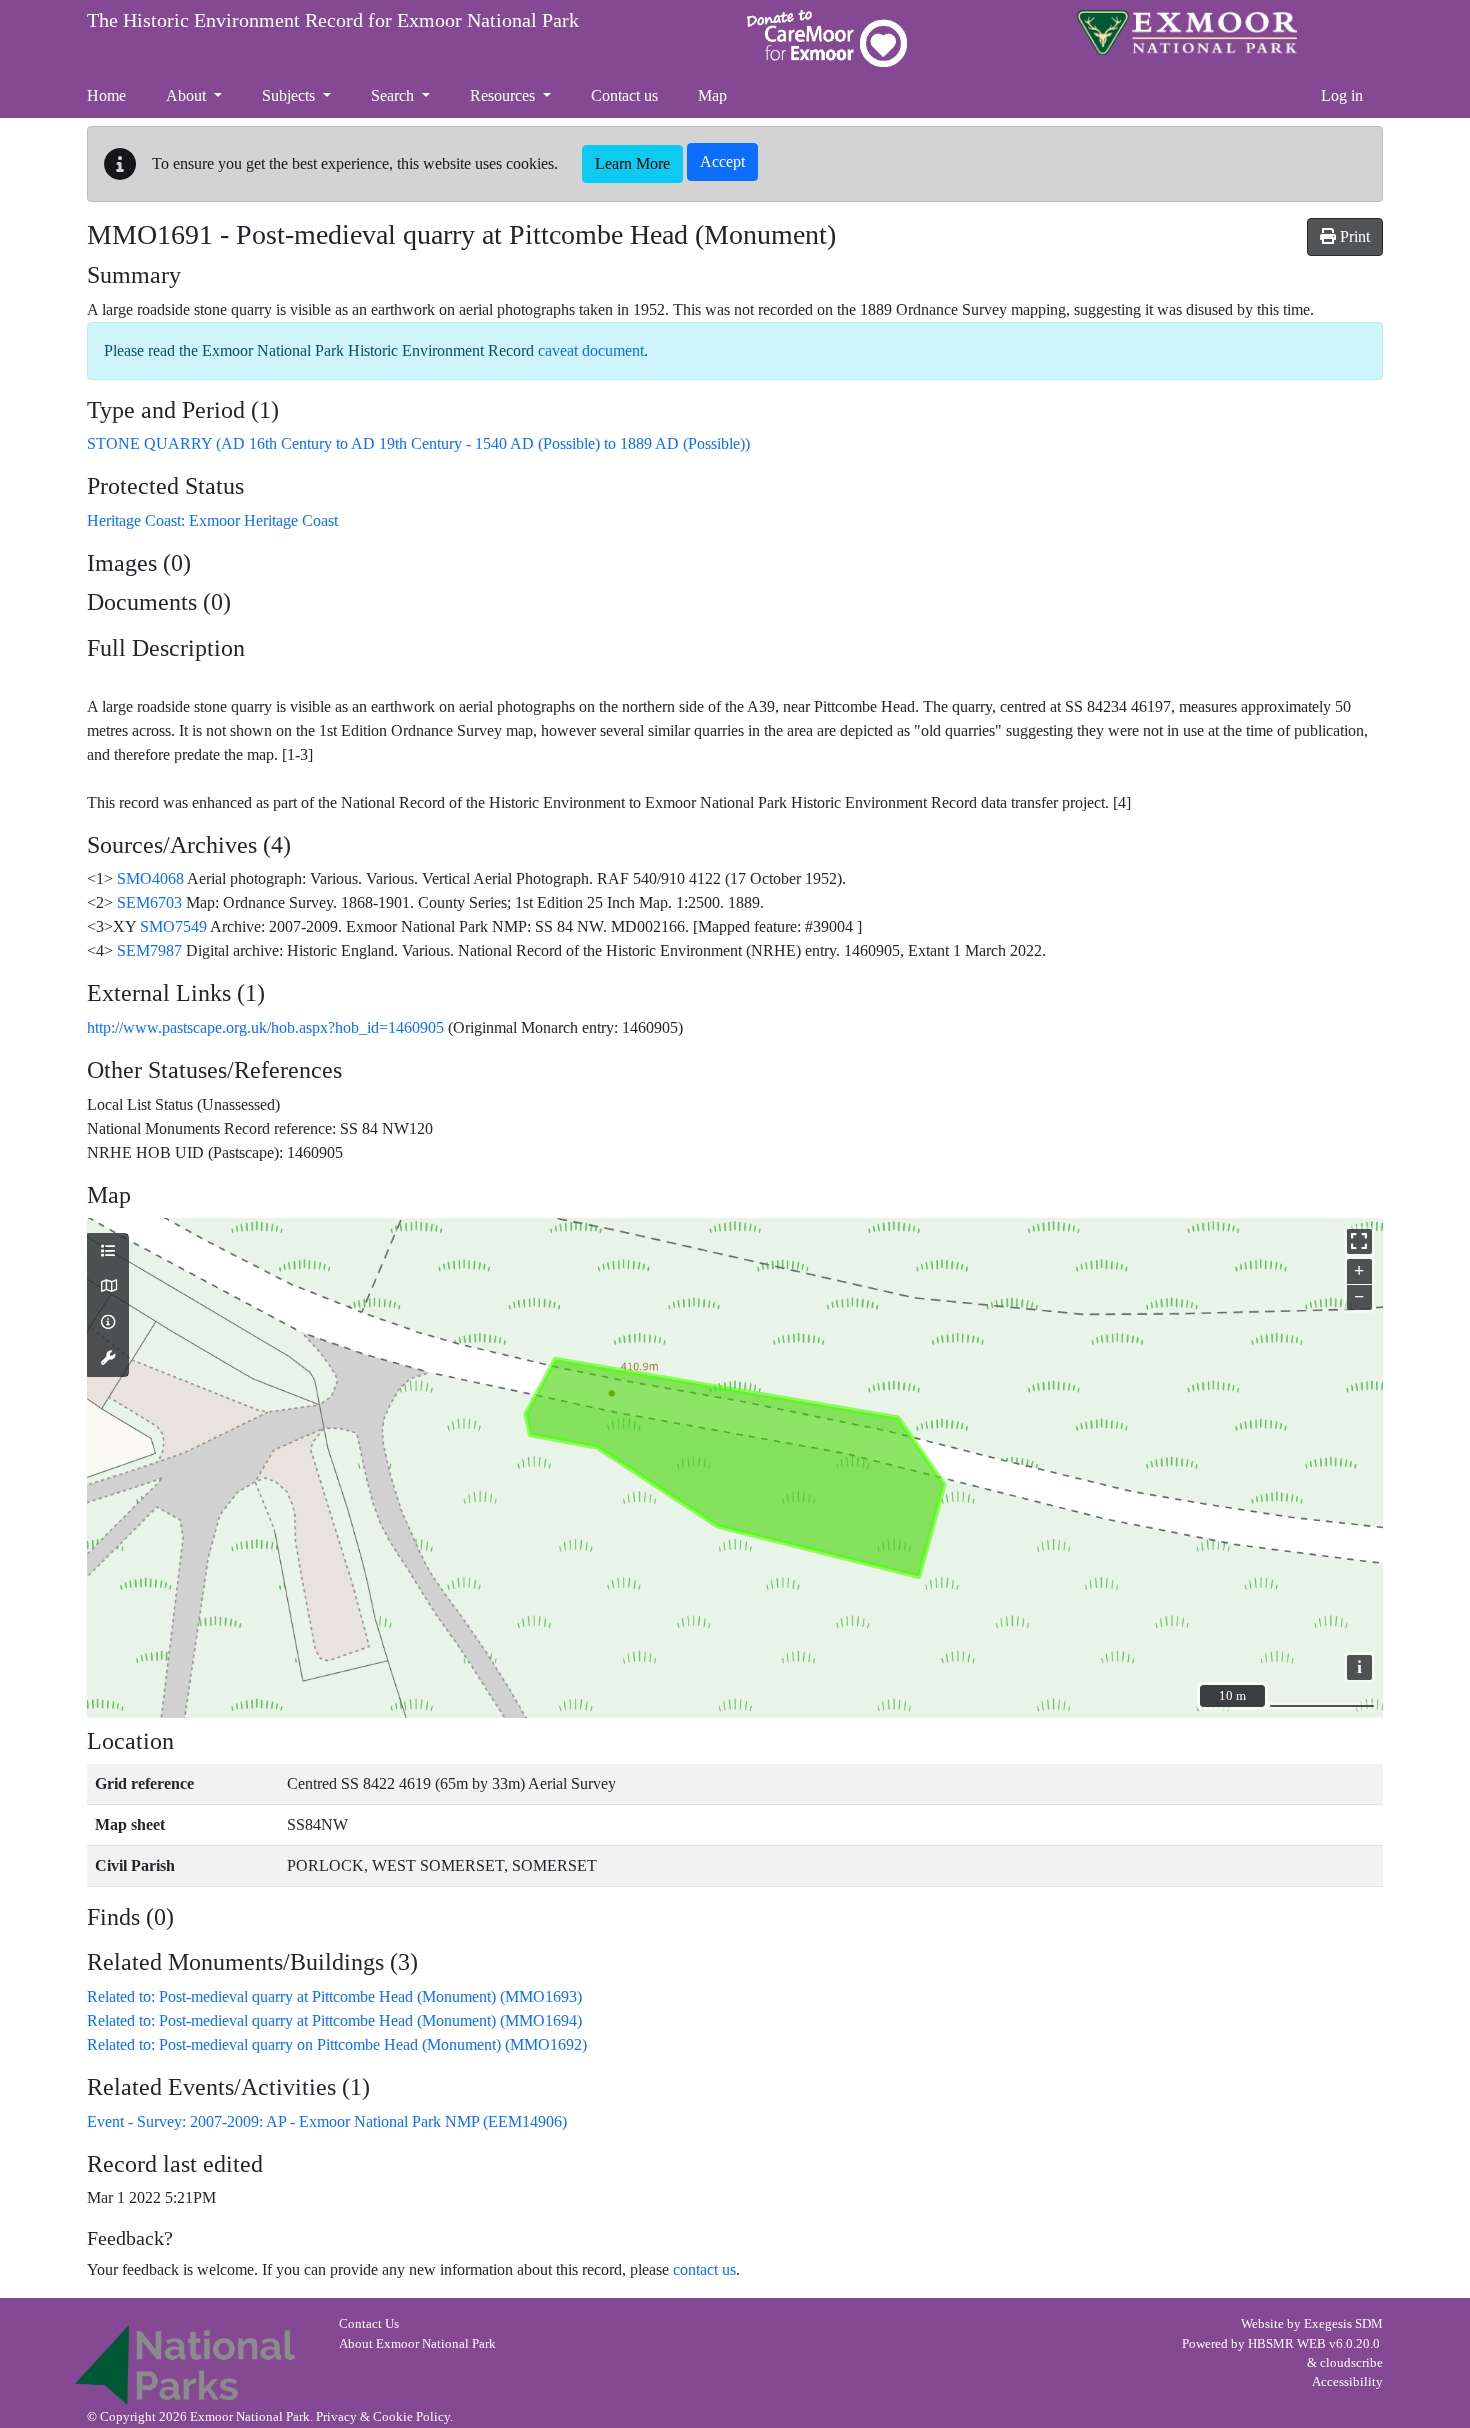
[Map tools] (108, 1359)
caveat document (591, 350)
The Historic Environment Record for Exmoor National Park (333, 20)
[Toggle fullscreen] (1359, 1241)
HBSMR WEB (1287, 2344)
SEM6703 (149, 902)
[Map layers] (108, 1252)
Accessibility (1347, 2382)
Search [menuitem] (394, 95)
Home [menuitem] (106, 95)
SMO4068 (150, 878)
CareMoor (827, 38)
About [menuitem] (188, 95)
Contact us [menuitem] (624, 95)
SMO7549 (173, 926)
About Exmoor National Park (417, 2344)
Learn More (632, 163)
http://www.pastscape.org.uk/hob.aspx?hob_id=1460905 (265, 1027)
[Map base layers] (108, 1287)
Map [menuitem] (712, 95)
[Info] (108, 1323)
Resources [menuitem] (504, 95)
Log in (1342, 95)
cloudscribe (1351, 2363)
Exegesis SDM (1343, 2324)
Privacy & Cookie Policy (383, 2417)
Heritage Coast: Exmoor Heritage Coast (212, 520)
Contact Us (369, 2324)
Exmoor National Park (1187, 32)
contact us (704, 2269)
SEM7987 (149, 950)
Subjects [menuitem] (290, 95)
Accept (722, 161)
